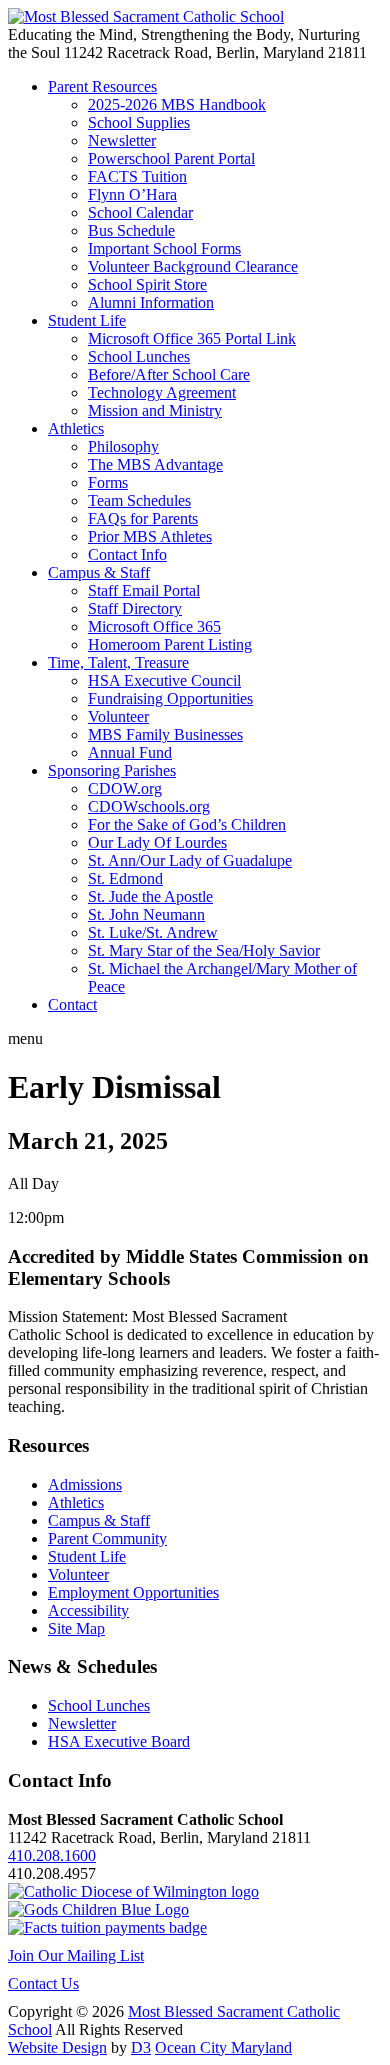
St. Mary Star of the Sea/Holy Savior (204, 950)
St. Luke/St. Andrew (153, 932)
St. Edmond (125, 878)
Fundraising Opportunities (170, 698)
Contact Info (127, 554)
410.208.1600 (52, 1855)
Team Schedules (139, 500)
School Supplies (139, 122)
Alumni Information (151, 302)
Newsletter (122, 140)
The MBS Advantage (155, 464)
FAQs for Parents (143, 518)
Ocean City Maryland (223, 2047)
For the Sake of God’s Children (187, 824)
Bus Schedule (131, 230)
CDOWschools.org (149, 806)
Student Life (87, 320)
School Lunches (139, 356)
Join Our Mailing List (76, 1955)
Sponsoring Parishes (112, 770)
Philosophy (123, 446)
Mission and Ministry (155, 410)
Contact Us (43, 1983)
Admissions (85, 1484)
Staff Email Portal (144, 590)
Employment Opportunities (133, 1592)
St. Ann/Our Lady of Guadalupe (190, 860)
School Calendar (140, 212)
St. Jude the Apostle (150, 896)
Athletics (76, 428)
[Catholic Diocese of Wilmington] (133, 1891)
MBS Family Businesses (165, 734)
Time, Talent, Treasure (118, 662)
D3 (141, 2047)
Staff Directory (135, 608)
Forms (108, 482)
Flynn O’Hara (132, 194)
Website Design (57, 2047)
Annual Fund (130, 752)
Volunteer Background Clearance (193, 266)
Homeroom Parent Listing (170, 644)
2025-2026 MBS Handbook (177, 104)
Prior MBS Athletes (150, 536)
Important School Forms (164, 248)
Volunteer (118, 716)
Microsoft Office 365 (154, 626)
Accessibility (88, 1610)
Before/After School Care (169, 374)
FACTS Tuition (137, 176)
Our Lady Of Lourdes (157, 842)
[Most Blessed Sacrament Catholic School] (146, 16)
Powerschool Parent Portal (171, 158)
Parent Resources (102, 86)
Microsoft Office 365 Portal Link (192, 338)
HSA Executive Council (164, 680)
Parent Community (107, 1538)
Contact (72, 1004)
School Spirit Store (147, 284)
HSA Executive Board (119, 1741)
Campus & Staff (99, 572)
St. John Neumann (146, 914)
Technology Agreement (162, 392)
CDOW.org (125, 788)
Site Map (76, 1628)
